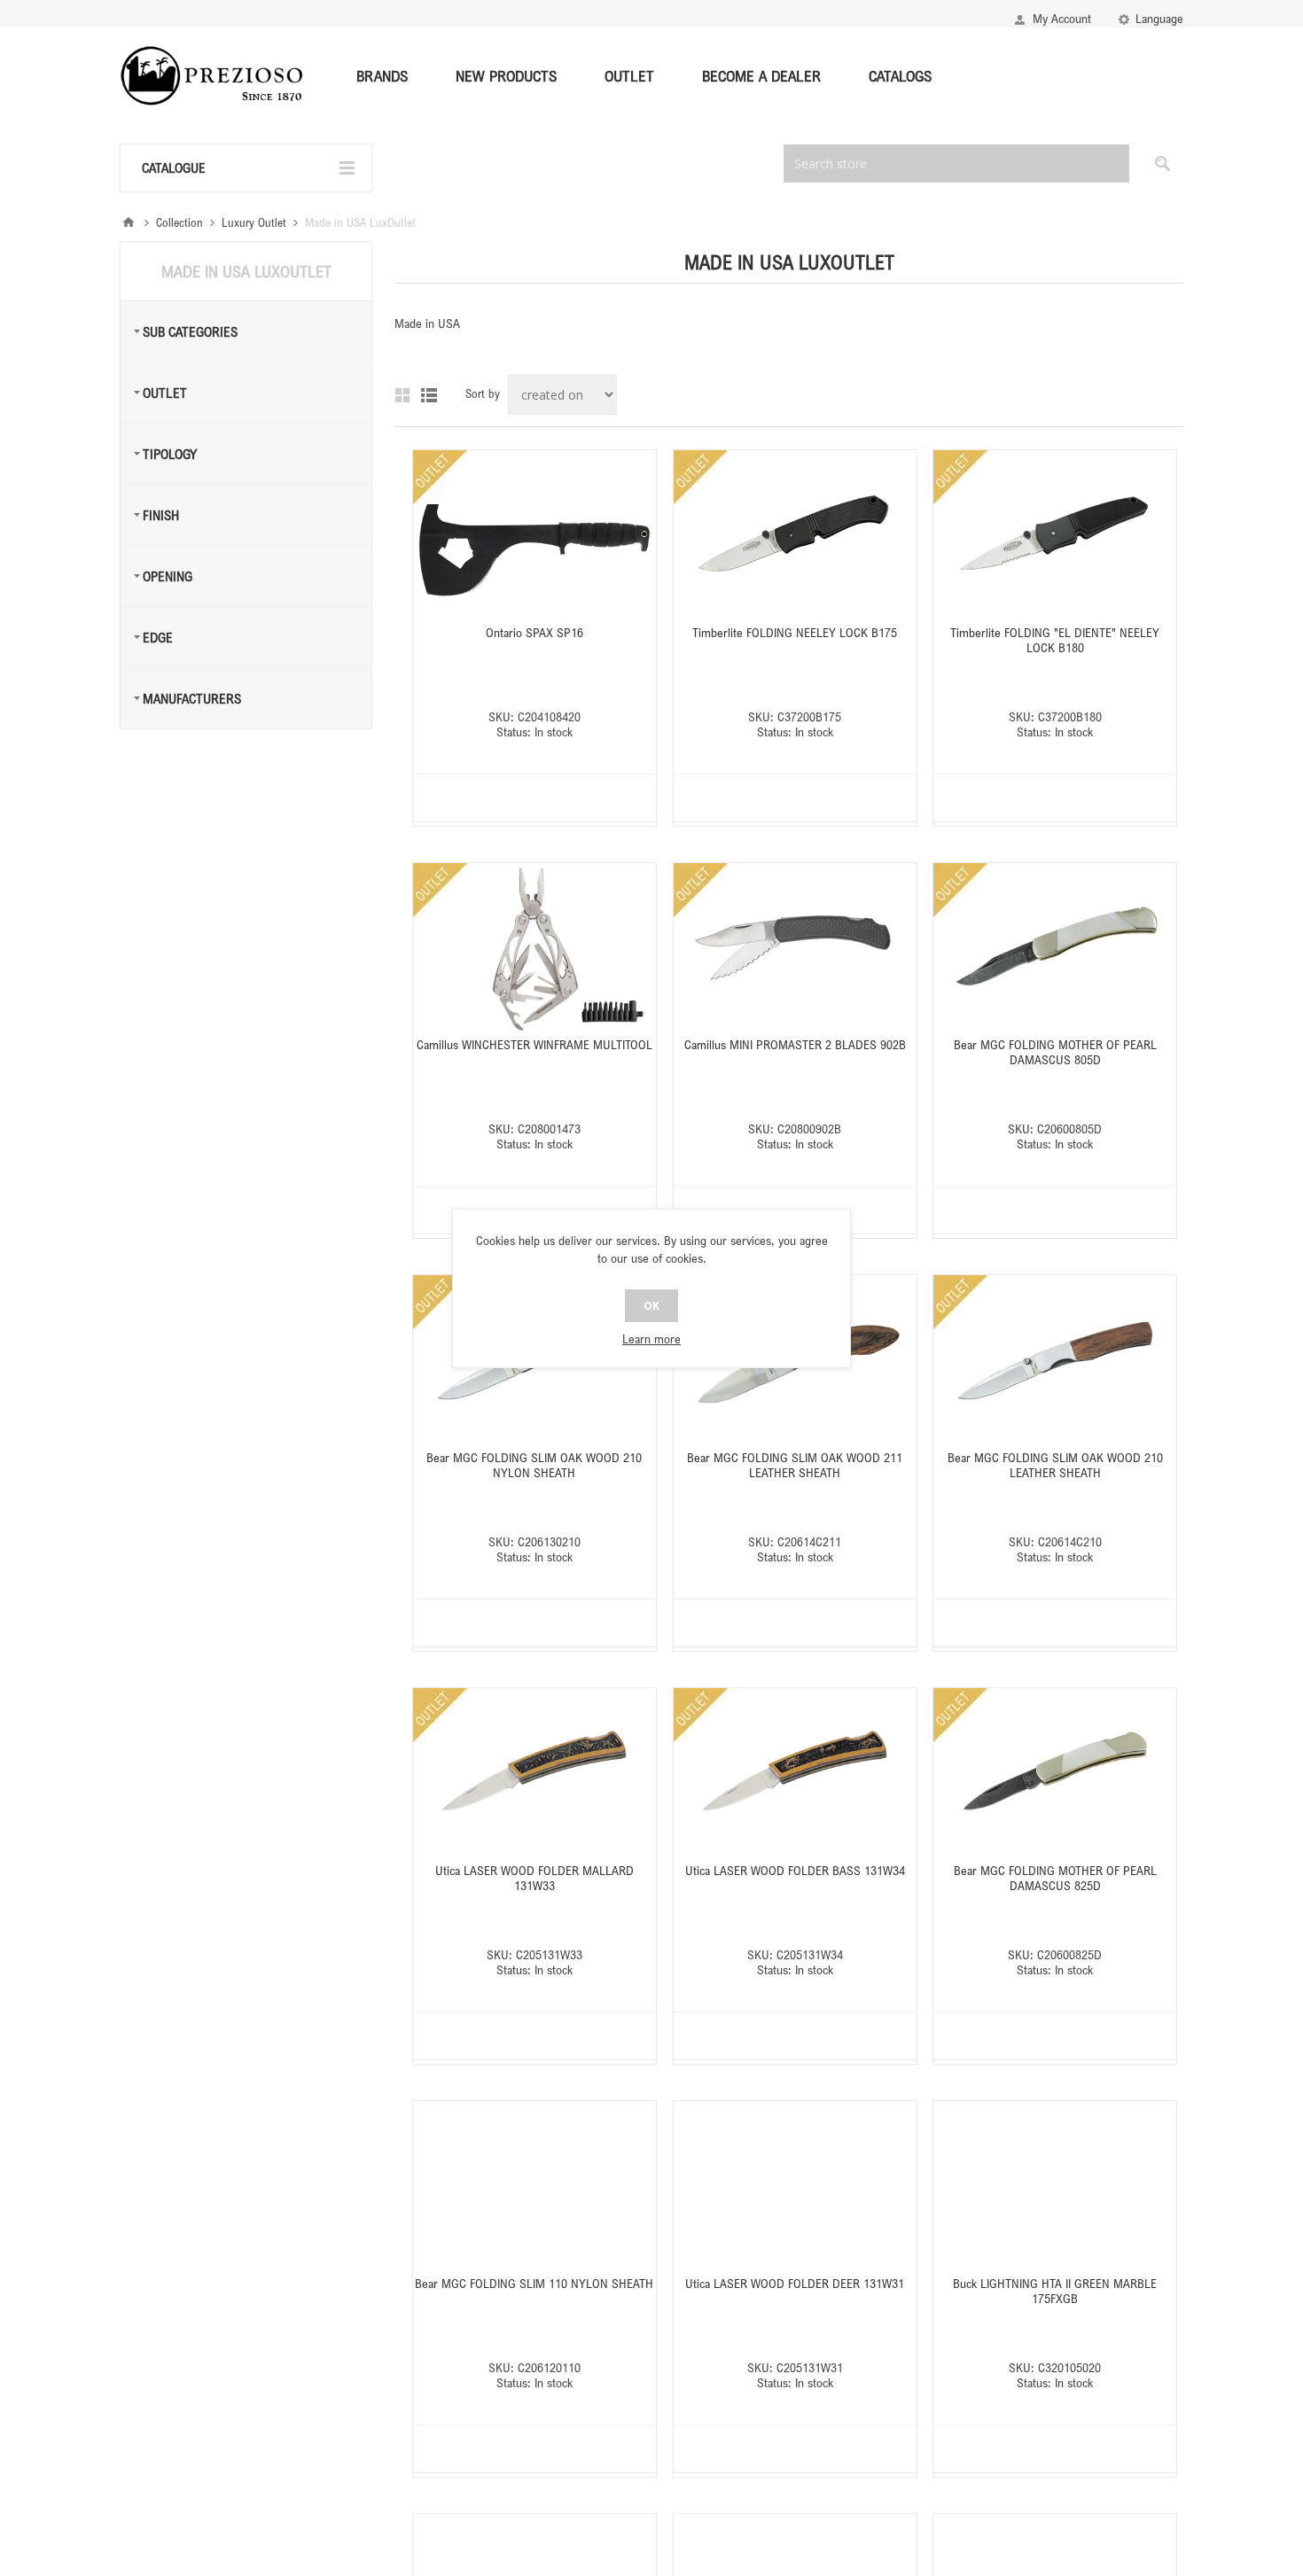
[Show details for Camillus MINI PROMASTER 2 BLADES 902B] (795, 948)
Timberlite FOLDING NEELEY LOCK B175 (795, 632)
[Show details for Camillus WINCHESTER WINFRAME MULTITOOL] (534, 948)
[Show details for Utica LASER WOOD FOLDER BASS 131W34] (795, 1773)
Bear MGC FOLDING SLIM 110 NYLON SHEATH (534, 2283)
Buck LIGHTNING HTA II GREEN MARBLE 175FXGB (1055, 2291)
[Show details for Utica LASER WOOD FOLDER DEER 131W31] (795, 2186)
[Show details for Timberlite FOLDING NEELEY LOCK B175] (795, 535)
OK (651, 1306)
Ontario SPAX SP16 (534, 632)
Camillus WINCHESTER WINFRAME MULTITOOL (534, 1044)
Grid (402, 395)
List (429, 395)
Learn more (651, 1339)
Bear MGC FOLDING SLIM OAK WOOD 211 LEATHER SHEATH (795, 1465)
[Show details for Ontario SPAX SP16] (534, 535)
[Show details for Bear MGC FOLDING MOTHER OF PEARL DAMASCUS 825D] (1055, 1773)
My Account (1062, 18)
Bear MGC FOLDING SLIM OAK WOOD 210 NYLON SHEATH (534, 1465)
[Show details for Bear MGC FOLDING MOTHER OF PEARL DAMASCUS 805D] (1055, 948)
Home (129, 222)
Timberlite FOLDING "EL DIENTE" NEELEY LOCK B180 (1055, 640)
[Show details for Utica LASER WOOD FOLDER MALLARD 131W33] (534, 1773)
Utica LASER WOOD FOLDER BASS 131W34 (795, 1870)
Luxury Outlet (254, 222)
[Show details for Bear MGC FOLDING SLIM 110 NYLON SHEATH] (534, 2186)
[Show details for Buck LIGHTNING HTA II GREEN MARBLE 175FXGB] (1055, 2186)
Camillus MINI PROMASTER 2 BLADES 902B (795, 1044)
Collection (179, 222)
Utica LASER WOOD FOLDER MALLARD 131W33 (534, 1878)
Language (1159, 18)
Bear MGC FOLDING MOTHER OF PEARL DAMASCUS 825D (1055, 1878)
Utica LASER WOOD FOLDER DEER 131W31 (795, 2283)
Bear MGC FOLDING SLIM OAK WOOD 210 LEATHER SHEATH (1055, 1465)
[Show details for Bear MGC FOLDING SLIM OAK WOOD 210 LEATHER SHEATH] (1055, 1360)
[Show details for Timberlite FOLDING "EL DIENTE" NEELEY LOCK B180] (1055, 535)
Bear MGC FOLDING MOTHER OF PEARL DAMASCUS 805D (1055, 1052)
